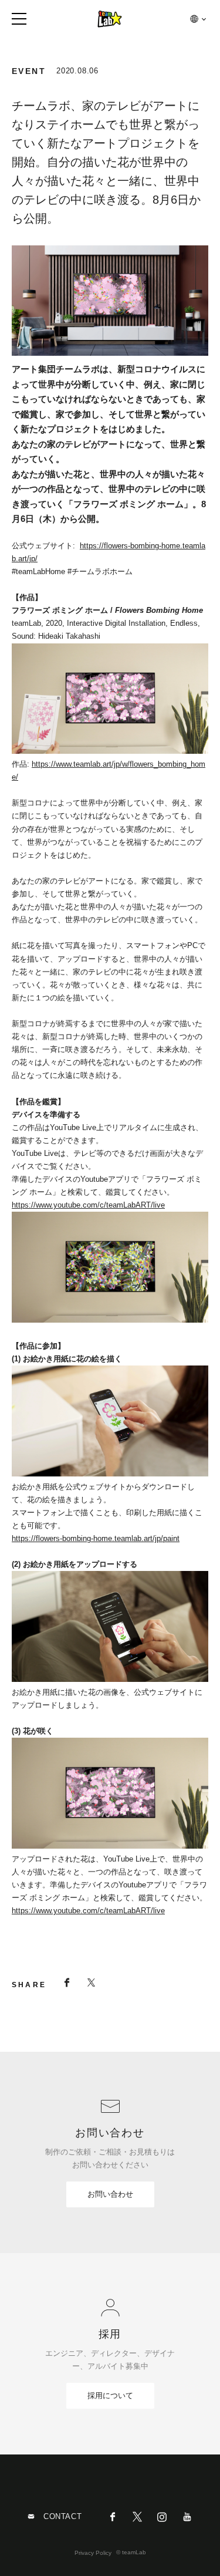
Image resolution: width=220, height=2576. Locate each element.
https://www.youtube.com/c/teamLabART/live (88, 1205)
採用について (110, 2395)
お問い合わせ (110, 2194)
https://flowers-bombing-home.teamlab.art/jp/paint (96, 1538)
